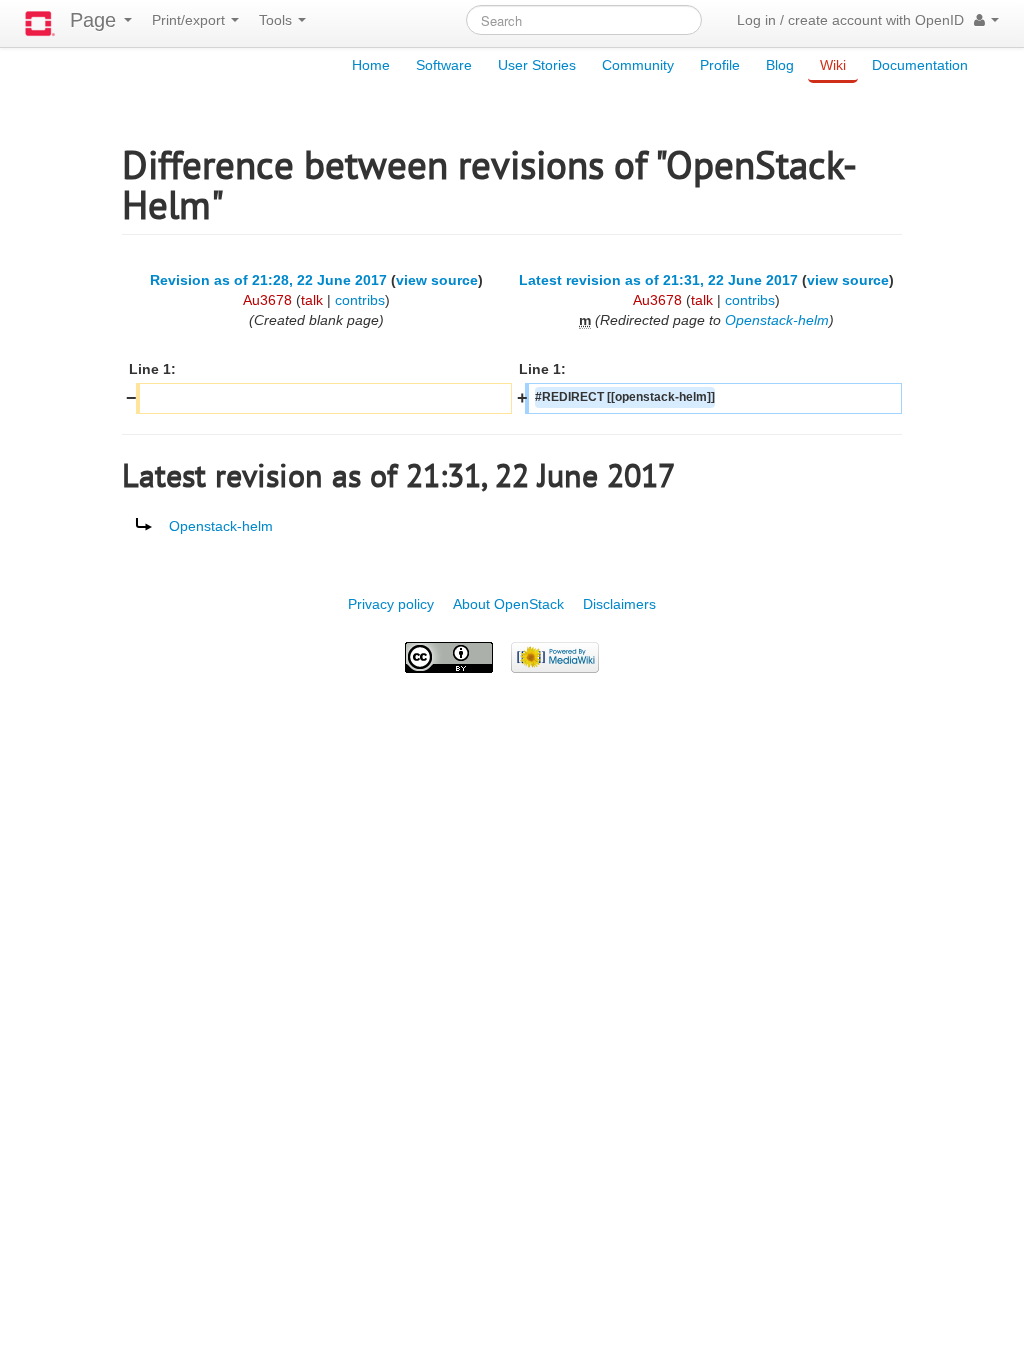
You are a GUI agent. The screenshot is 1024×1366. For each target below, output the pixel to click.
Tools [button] (277, 20)
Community (638, 65)
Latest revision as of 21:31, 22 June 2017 (658, 280)
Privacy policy (391, 604)
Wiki (833, 65)
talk (312, 300)
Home (371, 65)
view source (437, 280)
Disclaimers (619, 604)
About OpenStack (508, 604)
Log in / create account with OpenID (850, 20)
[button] (986, 20)
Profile (720, 65)
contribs (360, 300)
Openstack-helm (777, 320)
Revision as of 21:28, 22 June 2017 (268, 280)
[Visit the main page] (40, 23)
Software (444, 65)
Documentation (920, 65)
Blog (780, 65)
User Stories (537, 65)
